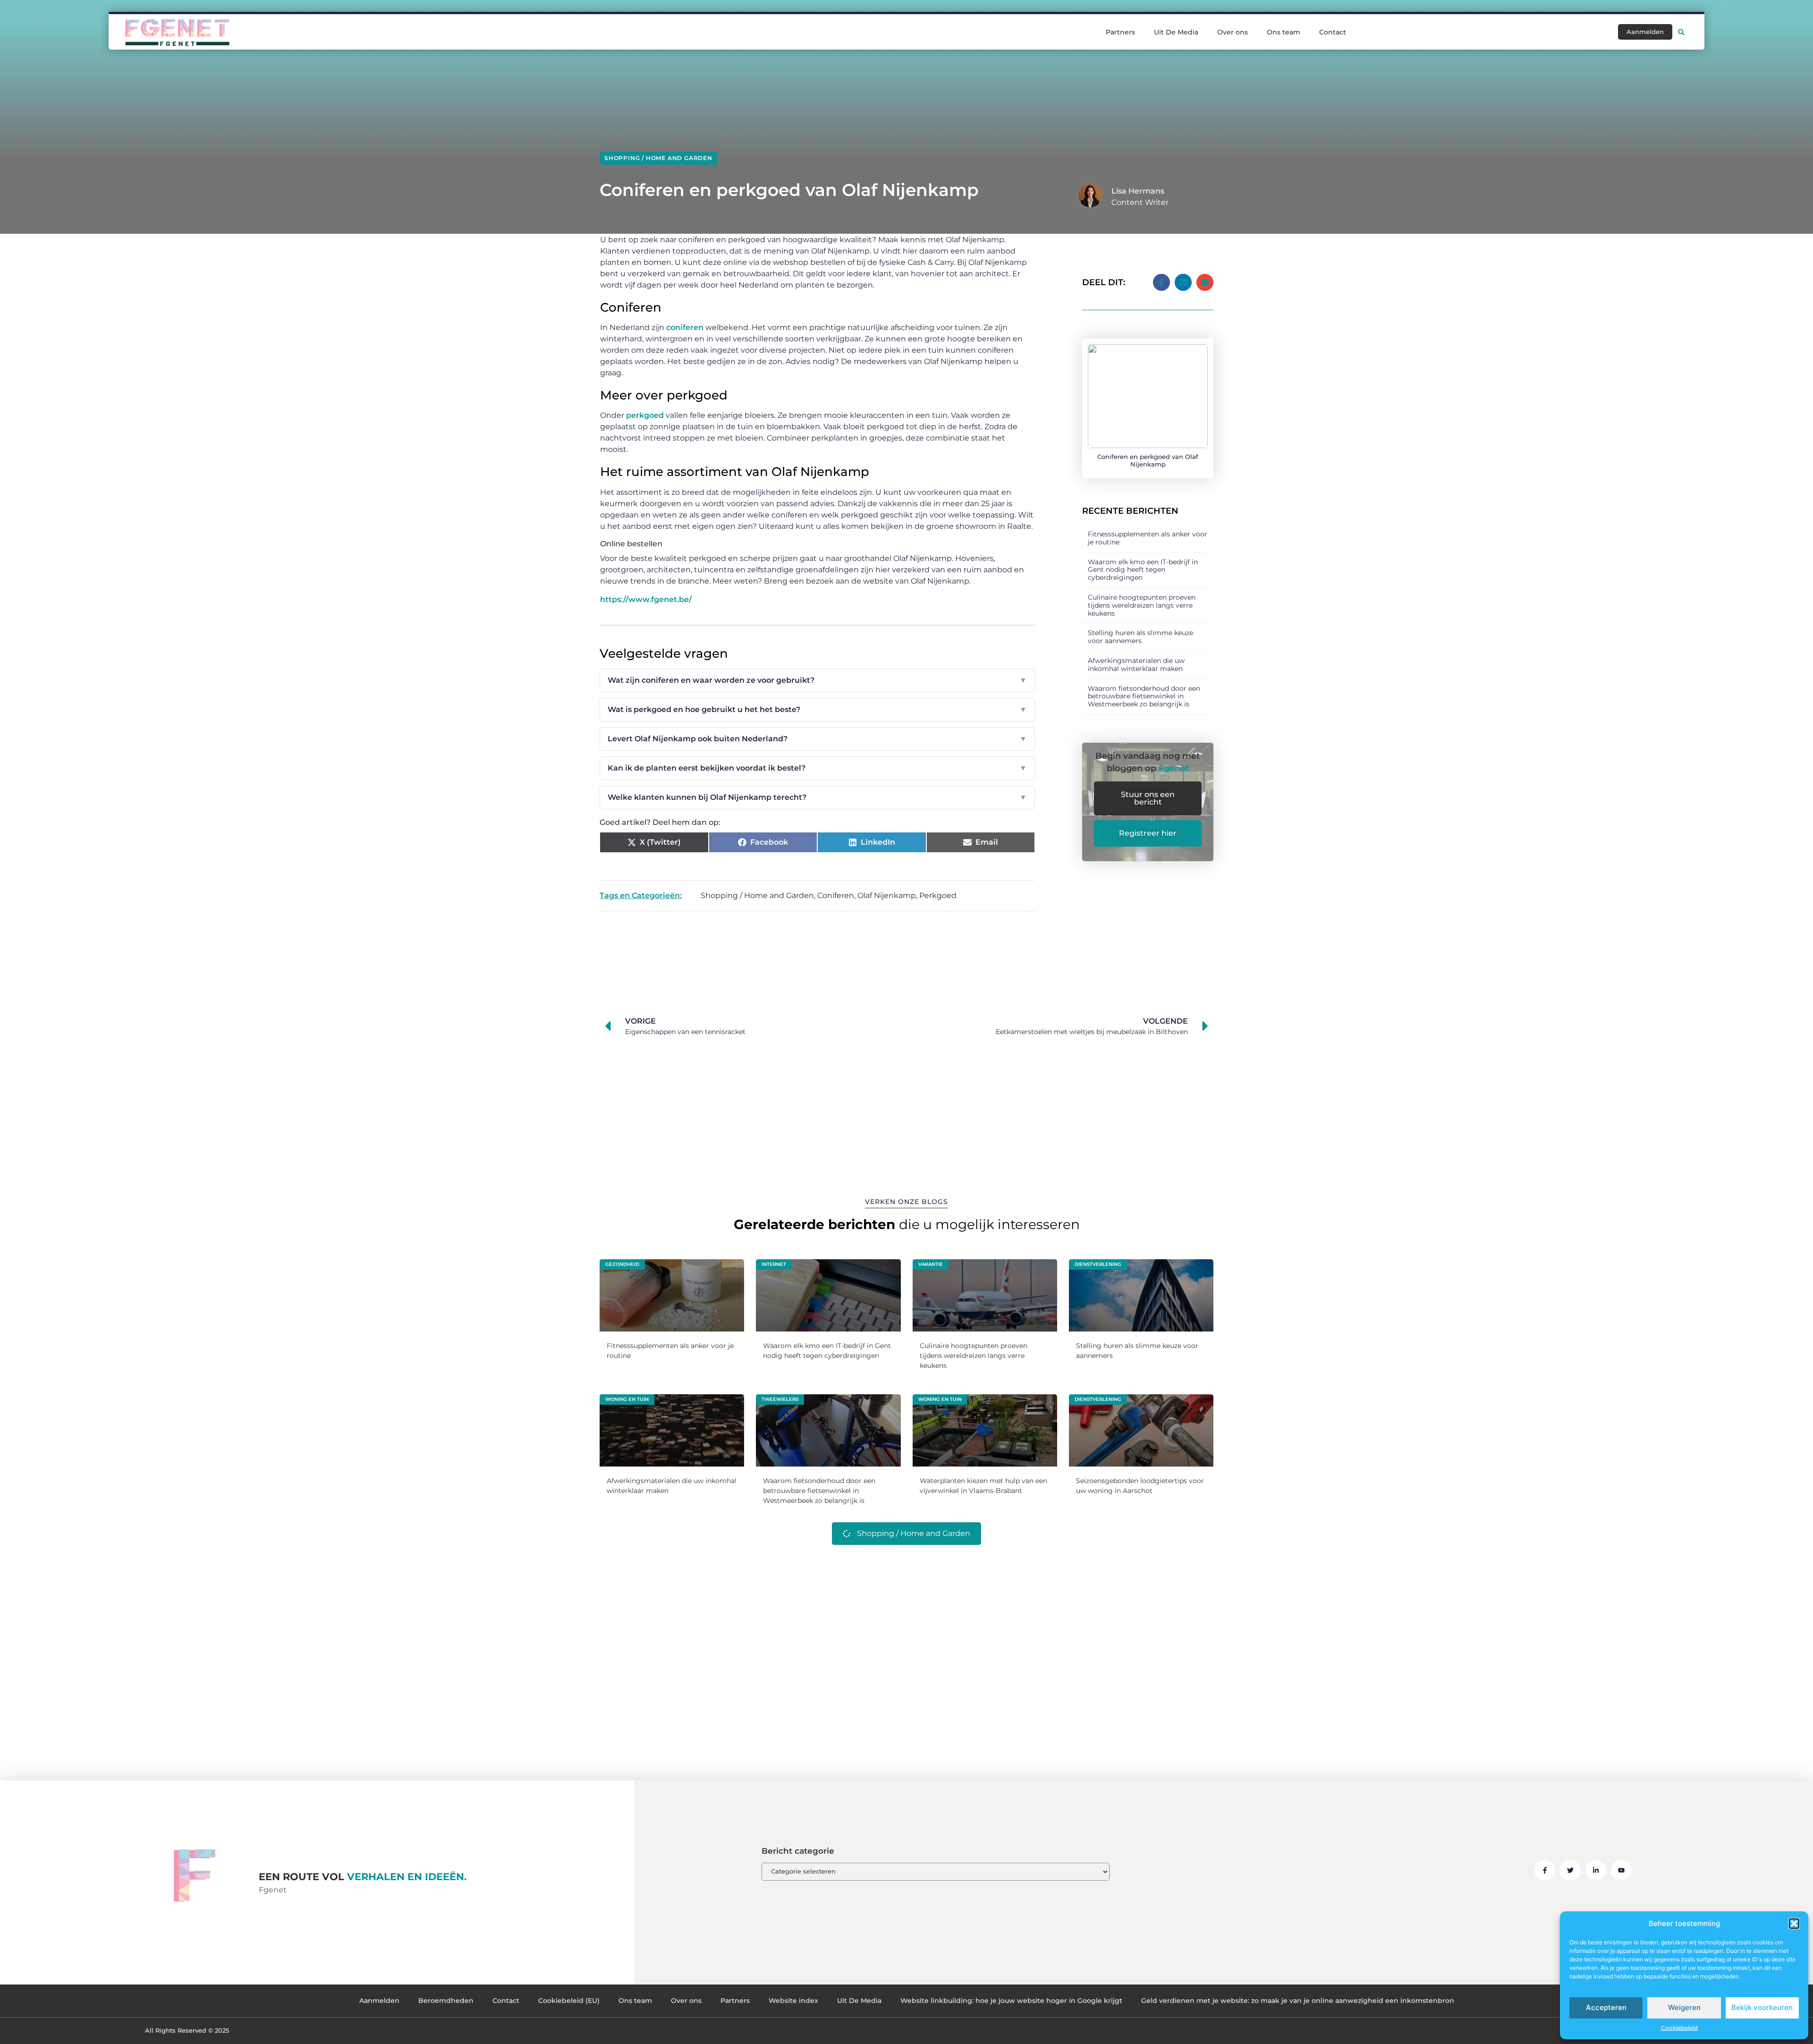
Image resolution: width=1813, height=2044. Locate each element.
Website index (793, 2001)
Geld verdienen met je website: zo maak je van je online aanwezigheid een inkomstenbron (1298, 2001)
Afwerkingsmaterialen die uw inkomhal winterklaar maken (1136, 665)
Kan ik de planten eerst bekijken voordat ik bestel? (817, 768)
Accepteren (1606, 2007)
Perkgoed (938, 895)
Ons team (1284, 32)
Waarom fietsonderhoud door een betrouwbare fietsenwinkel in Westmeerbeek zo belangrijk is (1144, 696)
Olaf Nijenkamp (887, 895)
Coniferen (836, 895)
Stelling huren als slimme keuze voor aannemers (1140, 637)
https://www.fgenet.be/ (646, 599)
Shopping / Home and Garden (658, 158)
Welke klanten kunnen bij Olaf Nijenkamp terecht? (817, 797)
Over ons (1233, 32)
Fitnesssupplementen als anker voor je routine (1148, 538)
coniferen (685, 327)
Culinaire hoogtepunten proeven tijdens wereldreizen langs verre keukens (1142, 605)
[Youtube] (1621, 1870)
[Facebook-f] (1545, 1870)
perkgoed (645, 415)
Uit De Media (1176, 32)
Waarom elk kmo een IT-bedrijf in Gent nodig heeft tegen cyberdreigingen (1143, 570)
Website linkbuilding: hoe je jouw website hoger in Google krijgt (1011, 2001)
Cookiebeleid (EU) (569, 2001)
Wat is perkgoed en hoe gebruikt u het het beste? (817, 709)
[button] (1794, 1924)
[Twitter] (1570, 1870)
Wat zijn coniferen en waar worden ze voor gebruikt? (817, 680)
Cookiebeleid (1679, 2028)
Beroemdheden (446, 2001)
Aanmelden (379, 2001)
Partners (1120, 32)
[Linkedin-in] (1596, 1870)
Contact (1333, 32)
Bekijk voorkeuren (1762, 2007)
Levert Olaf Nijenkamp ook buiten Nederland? (817, 739)
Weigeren (1684, 2007)
